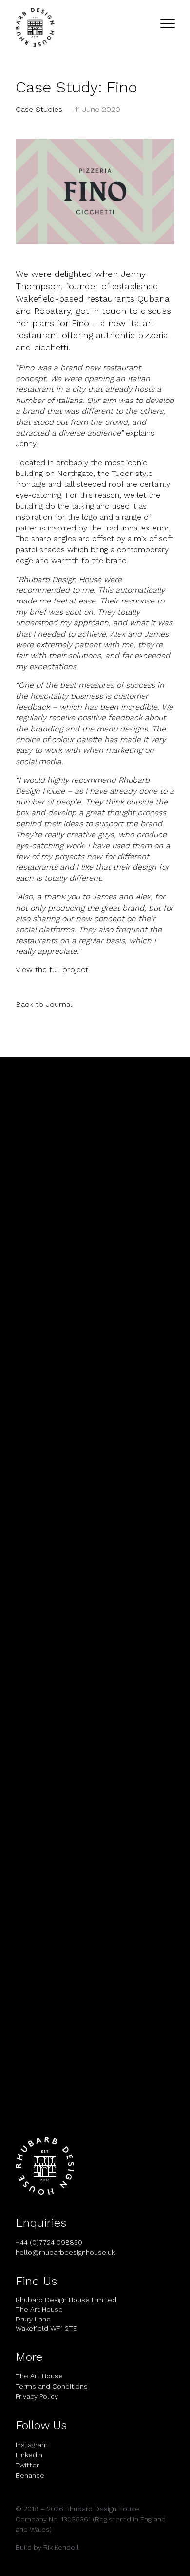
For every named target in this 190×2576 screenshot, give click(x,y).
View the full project (52, 970)
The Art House (39, 2376)
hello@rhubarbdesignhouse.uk (65, 2252)
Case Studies (39, 109)
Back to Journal (44, 1004)
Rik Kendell (61, 2547)
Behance (30, 2475)
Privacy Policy (37, 2396)
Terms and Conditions (52, 2386)
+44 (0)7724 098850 (49, 2242)
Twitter (27, 2465)
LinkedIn (29, 2455)
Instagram (32, 2445)
